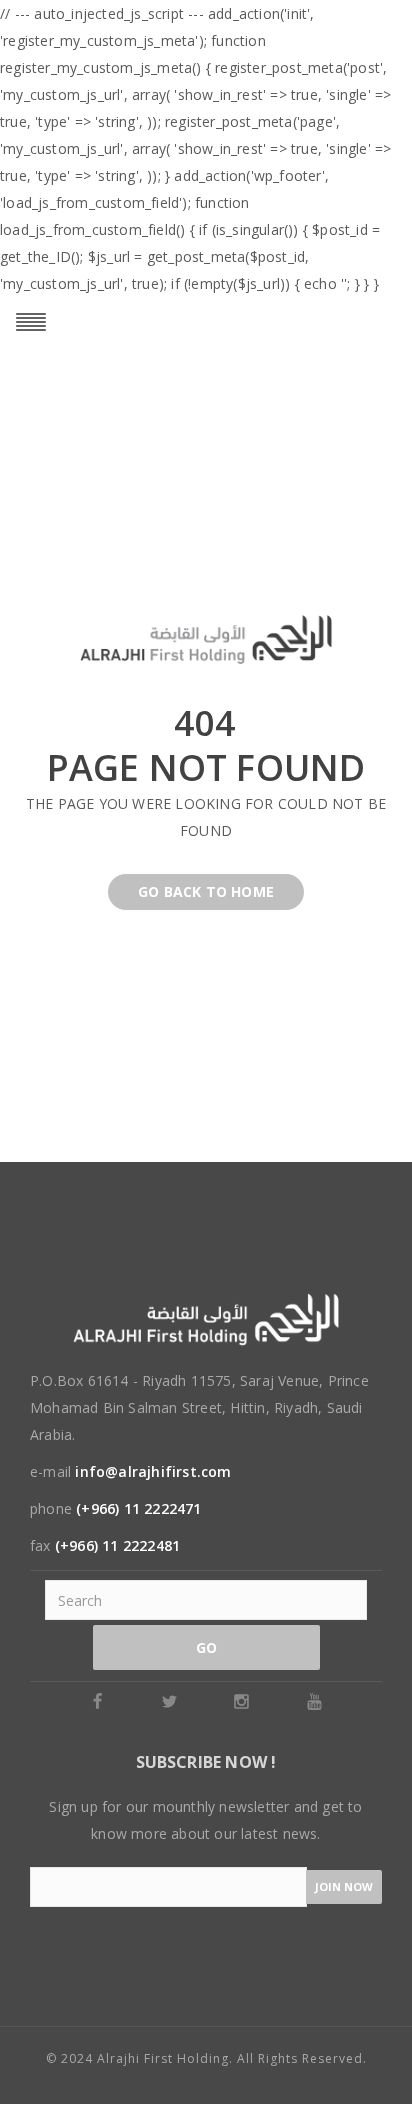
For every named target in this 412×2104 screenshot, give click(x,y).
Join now (344, 1886)
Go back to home (206, 891)
